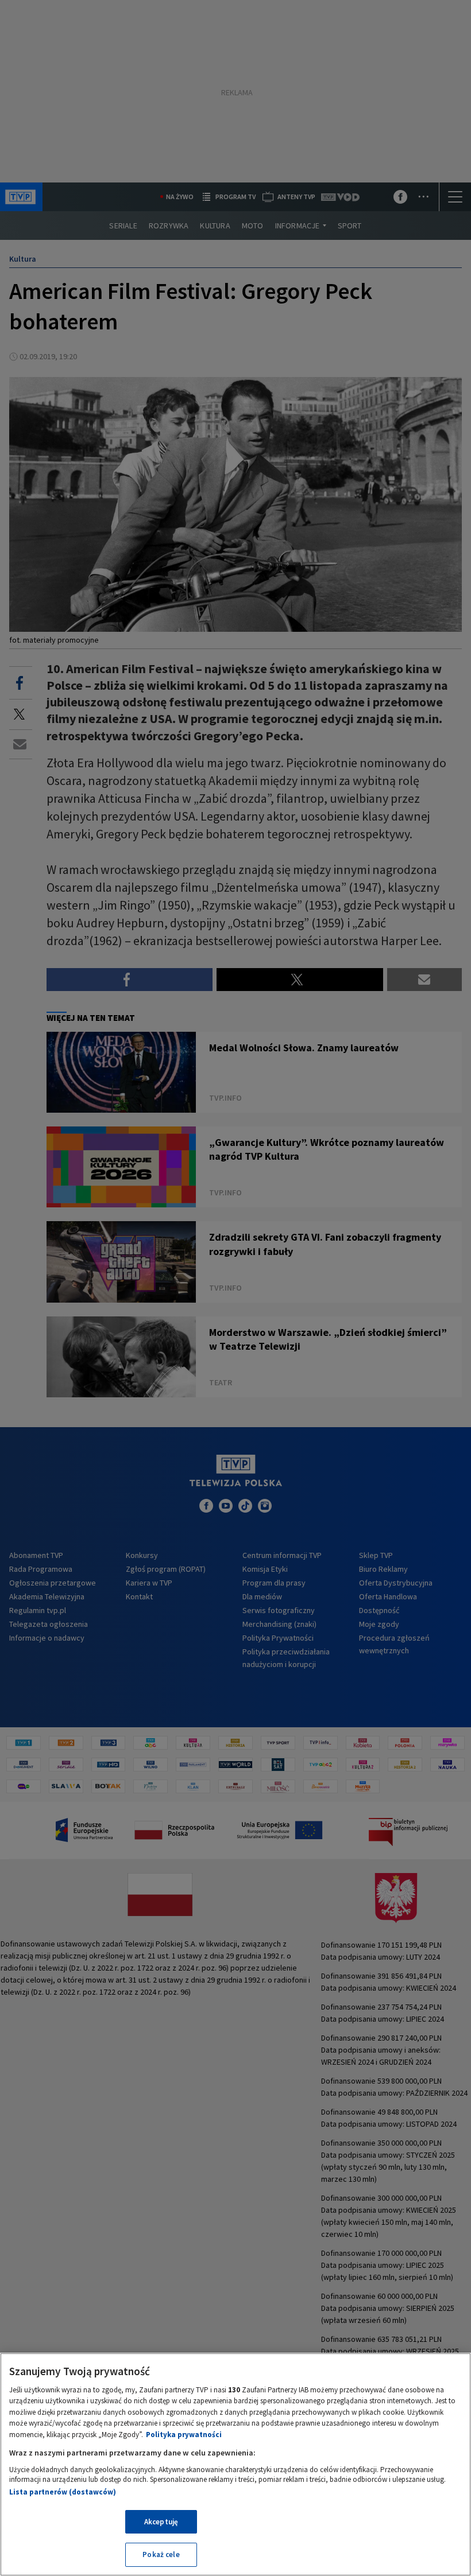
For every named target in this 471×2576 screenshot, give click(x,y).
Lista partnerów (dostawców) (63, 2492)
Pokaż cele (161, 2554)
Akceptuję (161, 2522)
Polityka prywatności (184, 2435)
